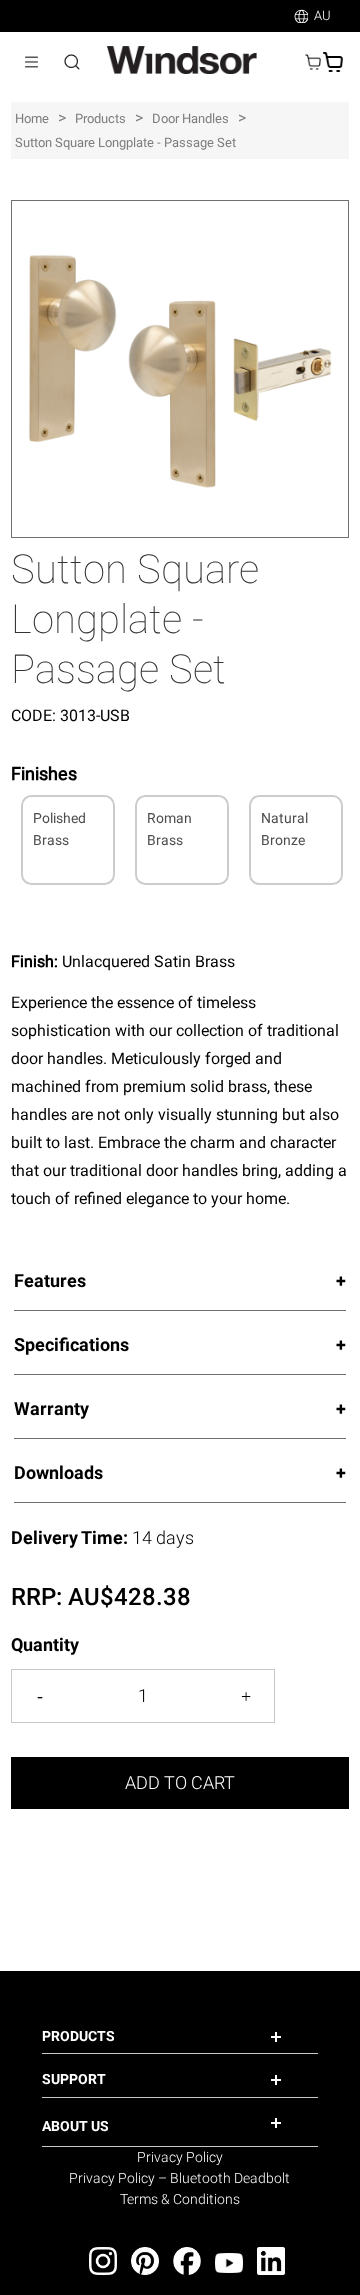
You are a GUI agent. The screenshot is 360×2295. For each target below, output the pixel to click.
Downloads (58, 1472)
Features (50, 1280)
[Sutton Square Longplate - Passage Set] (180, 210)
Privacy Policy (180, 2157)
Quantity (45, 1644)
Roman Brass (169, 829)
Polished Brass (59, 829)
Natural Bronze (284, 829)
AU (322, 15)
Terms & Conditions (180, 2199)
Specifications (71, 1344)
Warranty (51, 1408)
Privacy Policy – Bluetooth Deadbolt (179, 2178)
